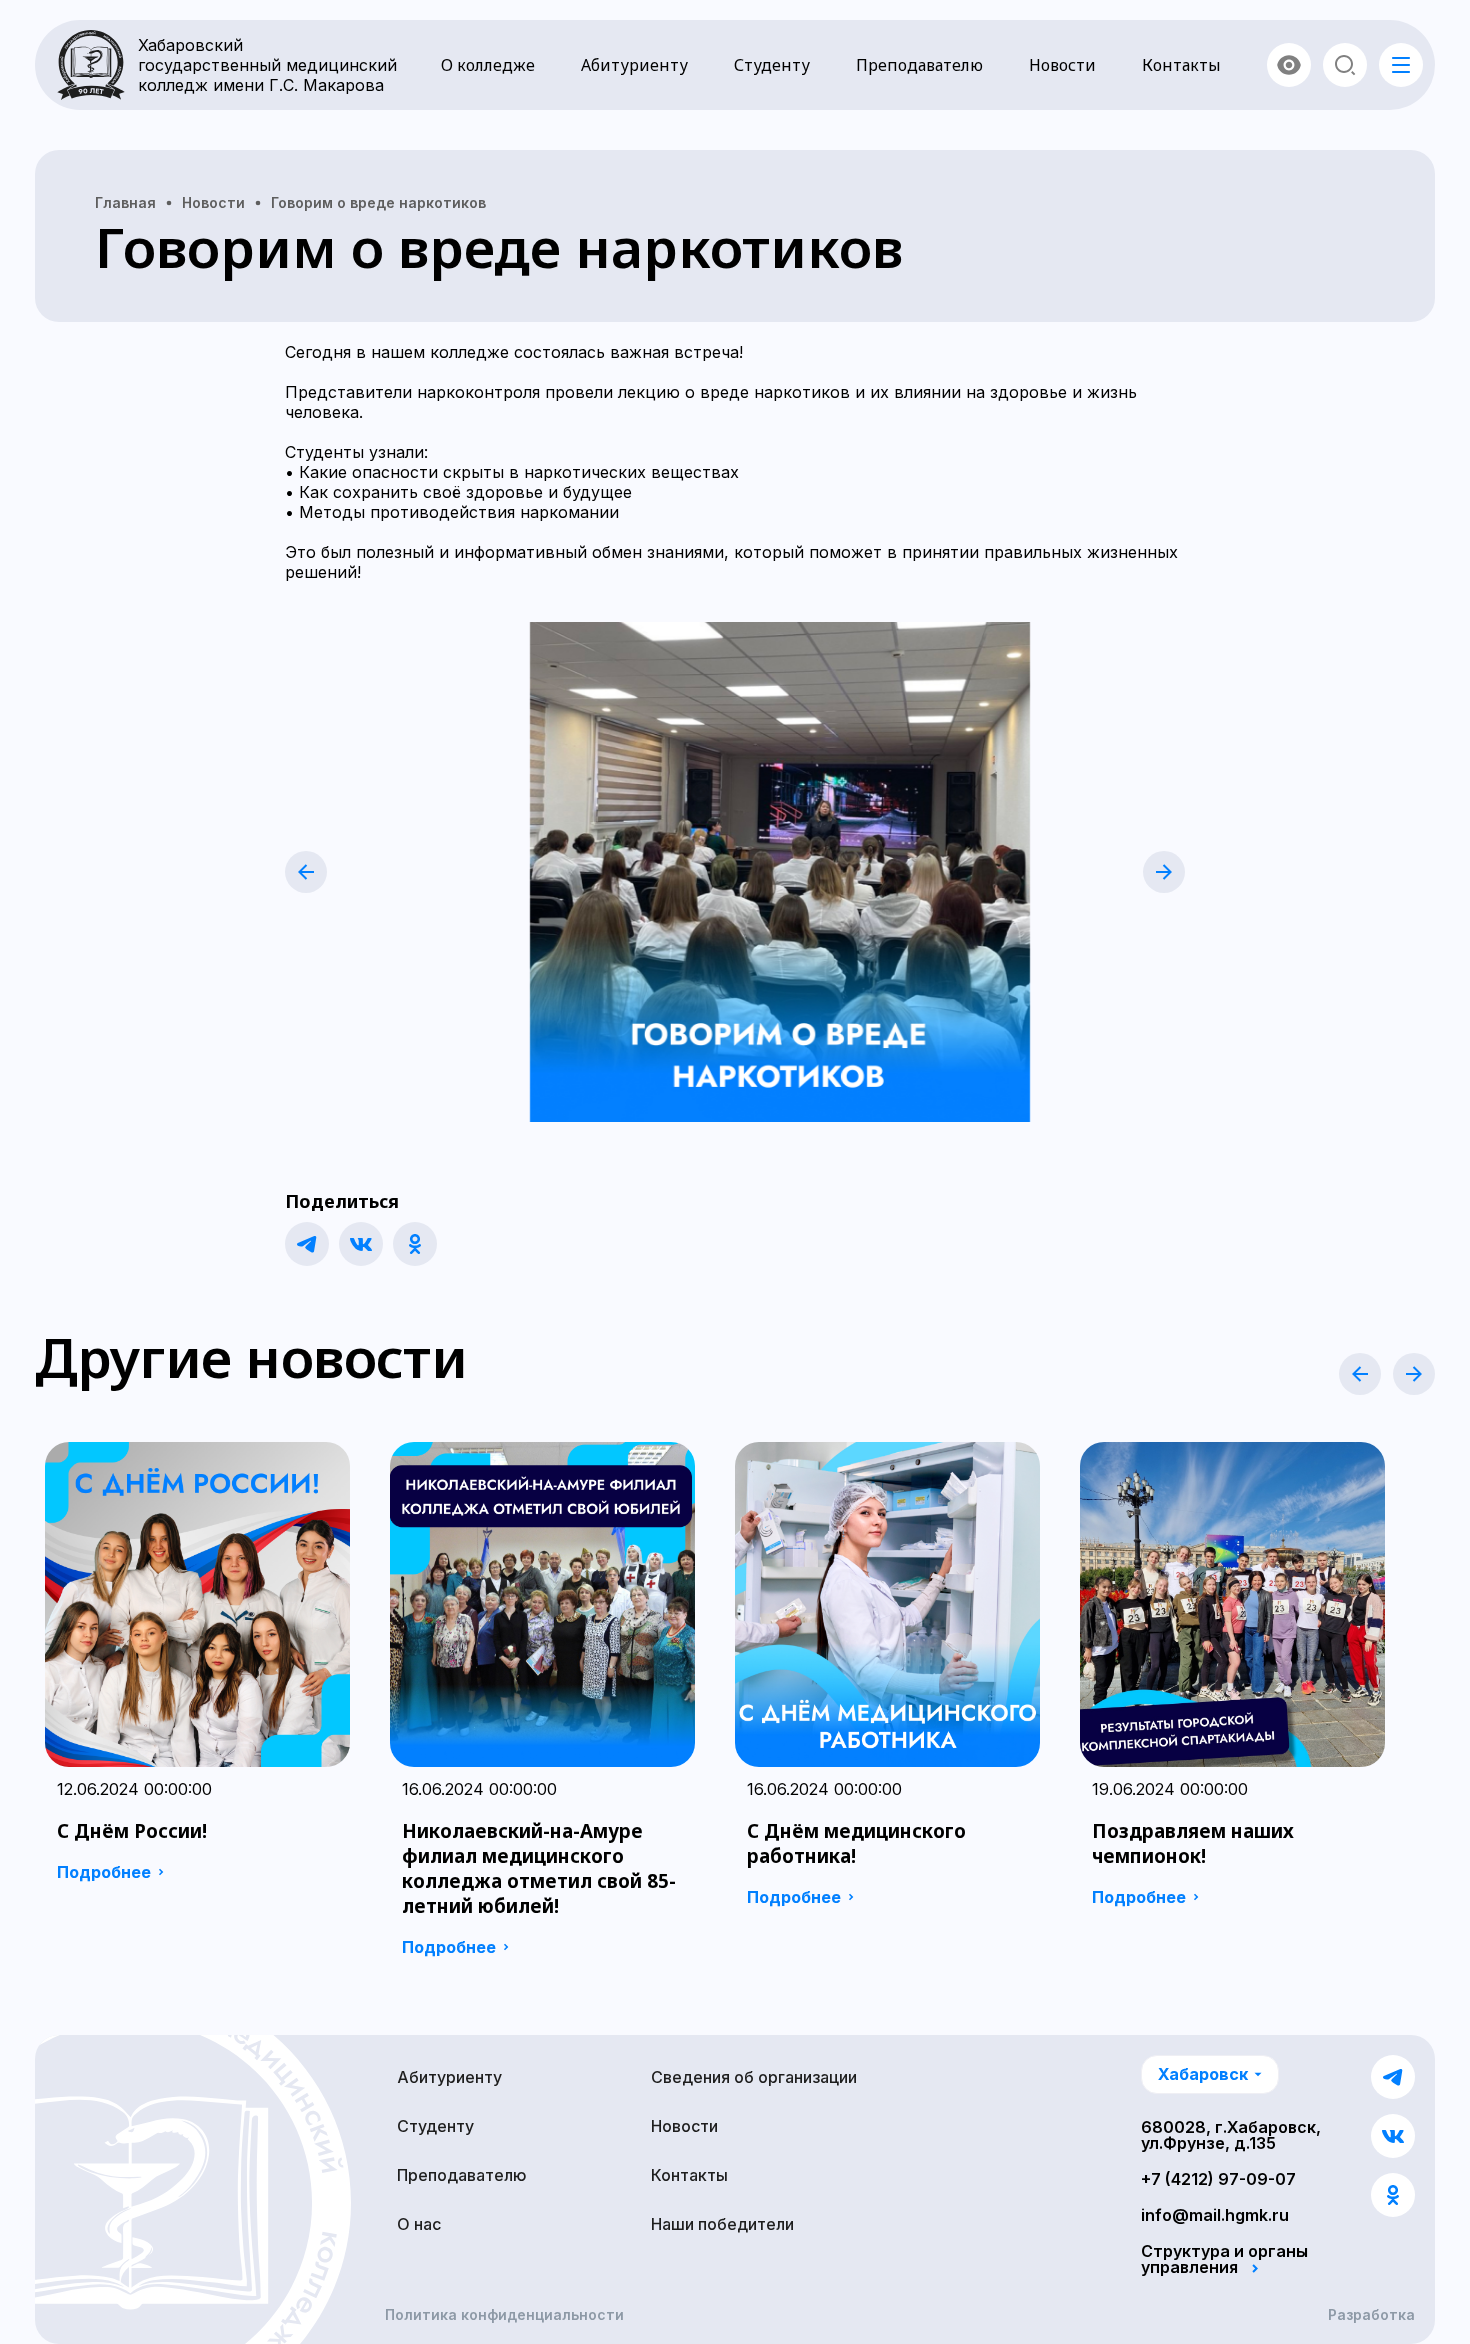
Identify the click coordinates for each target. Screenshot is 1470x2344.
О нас (419, 2224)
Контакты (1181, 65)
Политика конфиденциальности (504, 2315)
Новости (1062, 65)
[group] (197, 1667)
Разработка (1371, 2315)
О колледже (488, 65)
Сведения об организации (754, 2077)
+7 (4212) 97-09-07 (1218, 2179)
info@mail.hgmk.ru (1215, 2215)
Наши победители (722, 2224)
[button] (306, 872)
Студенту (772, 65)
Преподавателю (919, 65)
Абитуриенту (634, 65)
